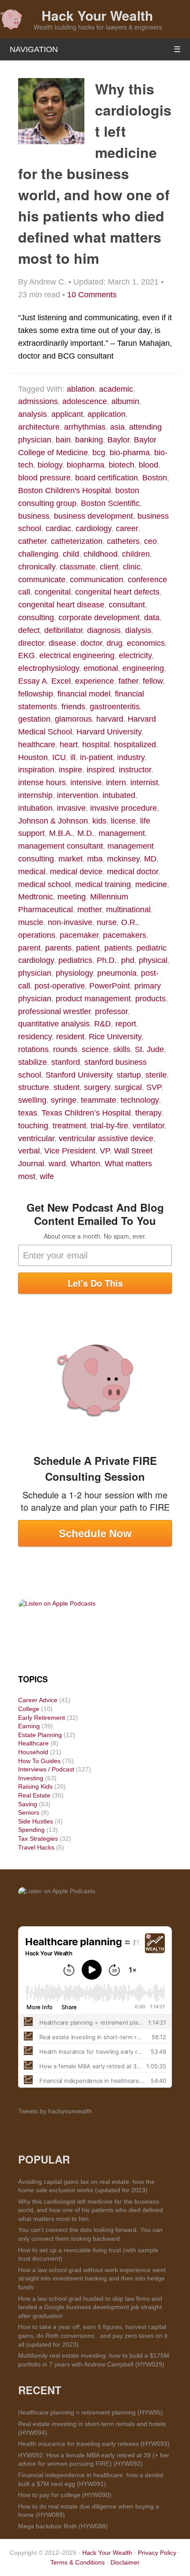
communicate (42, 580)
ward (57, 1164)
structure (34, 1087)
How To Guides (39, 1761)
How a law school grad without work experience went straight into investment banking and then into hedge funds (92, 2278)
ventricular (36, 1138)
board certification (106, 478)
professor (111, 1011)
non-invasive (70, 922)
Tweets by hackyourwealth (55, 2111)
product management (93, 999)
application (106, 414)
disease (62, 643)
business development (93, 516)
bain (63, 440)
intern (116, 783)
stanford (66, 1062)
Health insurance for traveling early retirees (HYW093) (94, 2444)
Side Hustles (36, 1821)
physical (153, 960)
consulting (36, 618)
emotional (101, 668)
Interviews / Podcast (46, 1769)
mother (89, 910)
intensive (86, 783)
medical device (76, 872)
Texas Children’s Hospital (86, 1113)
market (70, 859)
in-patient (96, 757)
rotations (33, 1049)
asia (117, 427)
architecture (39, 427)
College (29, 1709)
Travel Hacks (36, 1847)
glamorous (73, 719)
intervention (78, 795)
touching (33, 1126)
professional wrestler (54, 1011)
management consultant (61, 846)
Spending (31, 1830)
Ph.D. (107, 960)
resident (70, 1037)
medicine (151, 884)
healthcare (37, 745)
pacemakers (125, 935)
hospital (96, 745)
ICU (59, 757)
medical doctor (133, 872)
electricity (135, 655)
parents (58, 948)
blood (148, 465)
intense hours (42, 783)
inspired (101, 770)
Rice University (115, 1037)
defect (29, 630)
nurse (107, 922)
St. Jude (149, 1049)
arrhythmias (85, 427)
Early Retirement (42, 1718)
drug (114, 643)
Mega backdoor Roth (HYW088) (63, 2526)
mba (95, 859)
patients (118, 948)
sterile (156, 1075)
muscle (31, 922)
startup (129, 1075)
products (150, 999)
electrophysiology (49, 668)
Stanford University (79, 1075)
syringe (64, 1100)
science (95, 1049)
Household (33, 1752)
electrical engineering (77, 655)
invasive (71, 808)
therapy (148, 1113)
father (128, 681)
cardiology (93, 528)
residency (35, 1037)
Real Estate (34, 1795)
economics (146, 643)
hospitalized (135, 745)
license (123, 821)
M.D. (86, 833)
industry (131, 757)
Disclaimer (125, 2562)
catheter (32, 541)
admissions (38, 401)
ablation (81, 389)
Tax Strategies (38, 1838)
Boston (155, 478)
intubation (35, 808)
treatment (69, 1126)
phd (128, 960)
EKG (27, 655)
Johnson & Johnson (53, 821)
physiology (74, 973)
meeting (72, 897)
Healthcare (33, 1743)
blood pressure (44, 478)
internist (144, 783)
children (136, 554)
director (31, 643)
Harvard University (109, 732)
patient (88, 948)
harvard (110, 719)
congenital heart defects (117, 592)
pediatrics (75, 960)
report (126, 1024)
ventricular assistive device (106, 1138)
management (122, 833)
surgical (128, 1087)
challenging (38, 554)
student (66, 1087)
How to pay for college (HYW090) (65, 2495)
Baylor (118, 440)
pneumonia (117, 973)
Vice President (70, 1151)
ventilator (148, 1126)
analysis (32, 414)
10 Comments (92, 295)
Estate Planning (40, 1735)
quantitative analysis (54, 1024)
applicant (67, 414)
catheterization (77, 541)
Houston (33, 757)
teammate (99, 1100)
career (127, 528)
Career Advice (38, 1700)
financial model (84, 694)
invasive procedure (123, 808)
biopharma (85, 465)
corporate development (99, 618)
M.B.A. (61, 833)
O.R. (129, 922)
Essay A (32, 681)
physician (35, 973)
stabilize (32, 1062)
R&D (103, 1024)
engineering (143, 668)
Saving (28, 1804)
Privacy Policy (157, 2553)
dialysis (138, 630)
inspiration (36, 770)
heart (69, 745)
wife (47, 1176)
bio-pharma (130, 453)
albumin (125, 401)
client (109, 567)
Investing (31, 1778)
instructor (135, 770)
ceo (150, 541)
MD (150, 859)
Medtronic (36, 897)
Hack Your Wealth (97, 15)
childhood (101, 554)
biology (50, 465)
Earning (29, 1726)
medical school (44, 884)
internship (35, 795)
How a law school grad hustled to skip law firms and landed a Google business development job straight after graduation (90, 2307)
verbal (29, 1151)
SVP (154, 1087)
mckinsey (123, 859)
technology (140, 1100)
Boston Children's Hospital (65, 490)
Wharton (85, 1164)
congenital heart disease (61, 605)
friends (73, 707)
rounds (65, 1049)
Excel (61, 681)
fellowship (36, 694)
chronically (37, 567)
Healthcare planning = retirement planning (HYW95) (91, 2412)
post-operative (60, 986)
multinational (128, 910)
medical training (103, 884)
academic (116, 389)
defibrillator (63, 630)
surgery (97, 1087)
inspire (70, 770)
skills (122, 1049)
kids (99, 821)
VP (105, 1151)
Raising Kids (35, 1786)
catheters (123, 541)
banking (89, 440)
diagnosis (104, 630)
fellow (153, 681)
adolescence (85, 401)
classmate (78, 567)
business (34, 516)
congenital (53, 592)
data (152, 618)
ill (73, 757)
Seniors (29, 1812)
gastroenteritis (115, 707)
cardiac (58, 528)
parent (29, 948)
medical (32, 872)
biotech (122, 465)
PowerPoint (110, 986)
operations (37, 935)
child (71, 554)
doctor (91, 643)
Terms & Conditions (78, 2562)
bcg (99, 453)
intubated (119, 795)
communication (97, 580)
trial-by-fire (109, 1126)
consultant (127, 605)
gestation (34, 719)
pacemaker (79, 935)
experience (95, 681)
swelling (32, 1100)
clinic (132, 567)
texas (28, 1113)
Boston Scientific (110, 503)
